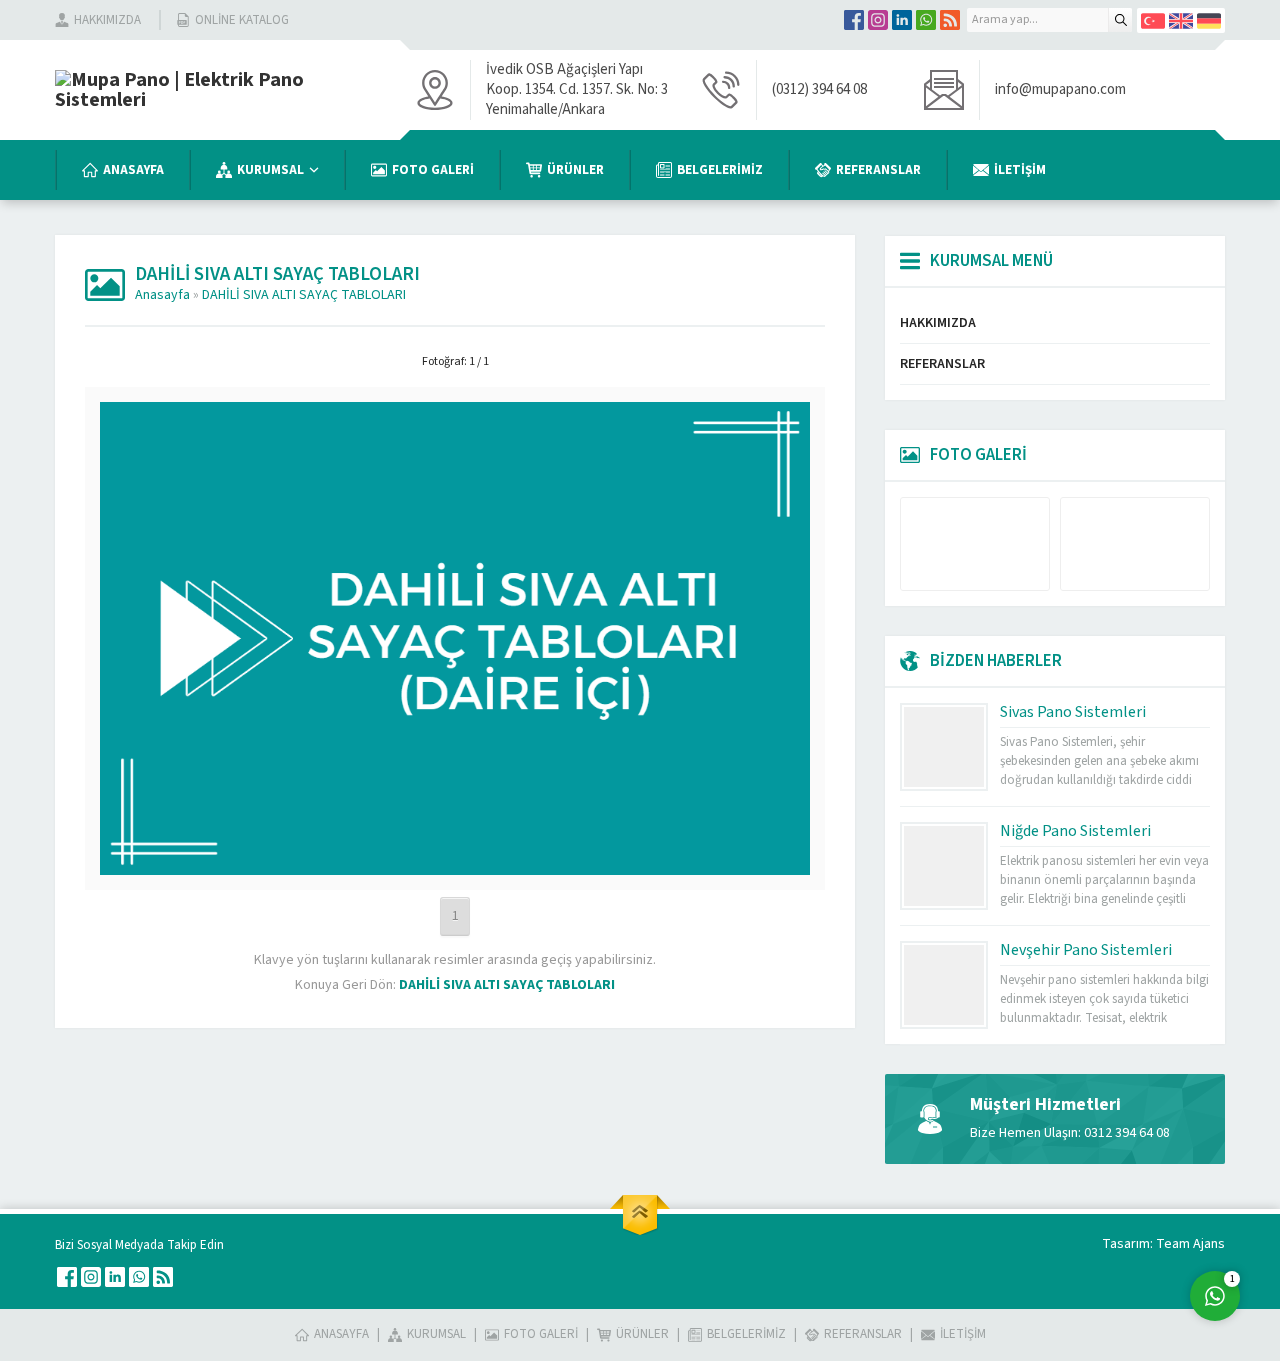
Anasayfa (162, 295)
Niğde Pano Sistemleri (1075, 831)
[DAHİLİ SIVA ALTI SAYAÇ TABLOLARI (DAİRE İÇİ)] (455, 862)
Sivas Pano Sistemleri (1073, 712)
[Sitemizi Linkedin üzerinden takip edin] (902, 20)
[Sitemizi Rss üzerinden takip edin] (950, 20)
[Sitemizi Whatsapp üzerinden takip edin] (926, 20)
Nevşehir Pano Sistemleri (1086, 950)
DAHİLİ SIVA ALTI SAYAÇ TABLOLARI (304, 295)
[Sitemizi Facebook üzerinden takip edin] (854, 20)
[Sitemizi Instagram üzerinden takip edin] (878, 20)
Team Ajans (1190, 1244)
